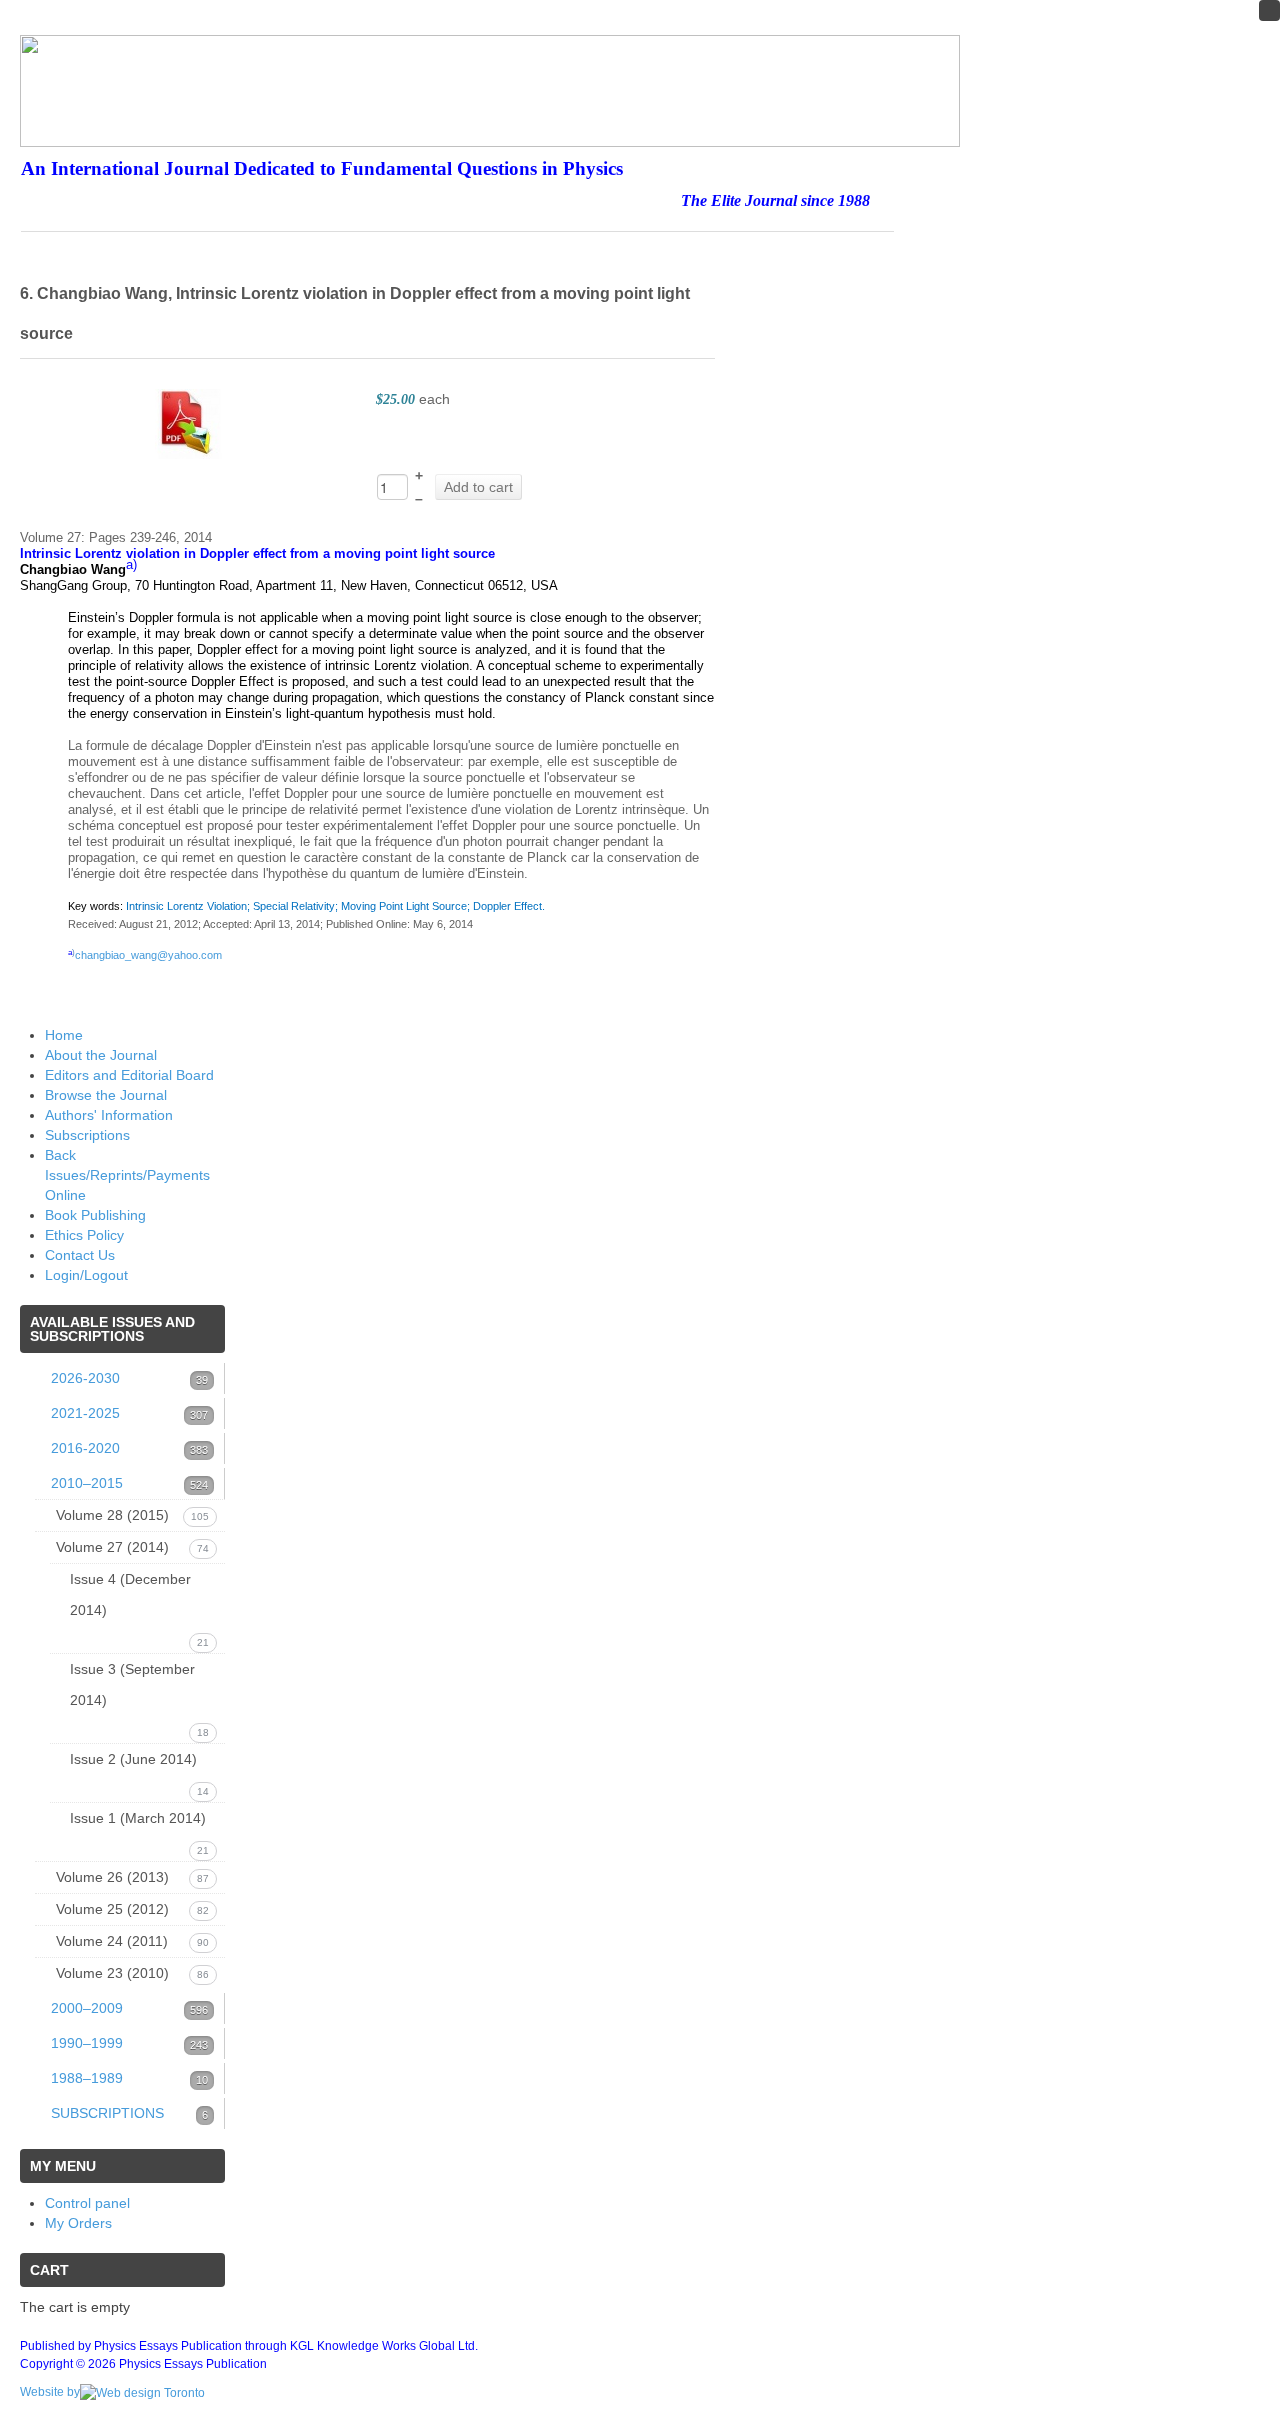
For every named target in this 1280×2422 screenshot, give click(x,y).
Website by (50, 2392)
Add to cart (478, 487)
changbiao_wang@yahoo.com (148, 955)
